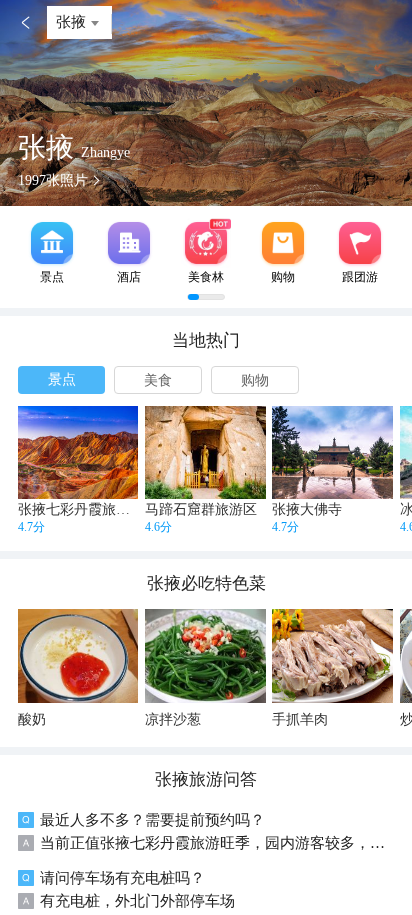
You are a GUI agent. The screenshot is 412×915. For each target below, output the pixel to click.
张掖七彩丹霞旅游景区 (88, 509)
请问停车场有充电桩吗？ (122, 878)
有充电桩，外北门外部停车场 (137, 901)
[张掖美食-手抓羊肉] (332, 655)
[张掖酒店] (129, 243)
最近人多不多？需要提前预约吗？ (152, 820)
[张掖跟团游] (360, 243)
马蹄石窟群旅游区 (201, 509)
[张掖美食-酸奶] (78, 655)
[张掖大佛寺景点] (332, 452)
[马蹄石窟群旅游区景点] (205, 452)
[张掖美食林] (206, 243)
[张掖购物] (283, 243)
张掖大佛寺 (307, 509)
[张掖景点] (52, 243)
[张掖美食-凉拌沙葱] (205, 655)
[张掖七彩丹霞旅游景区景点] (78, 452)
